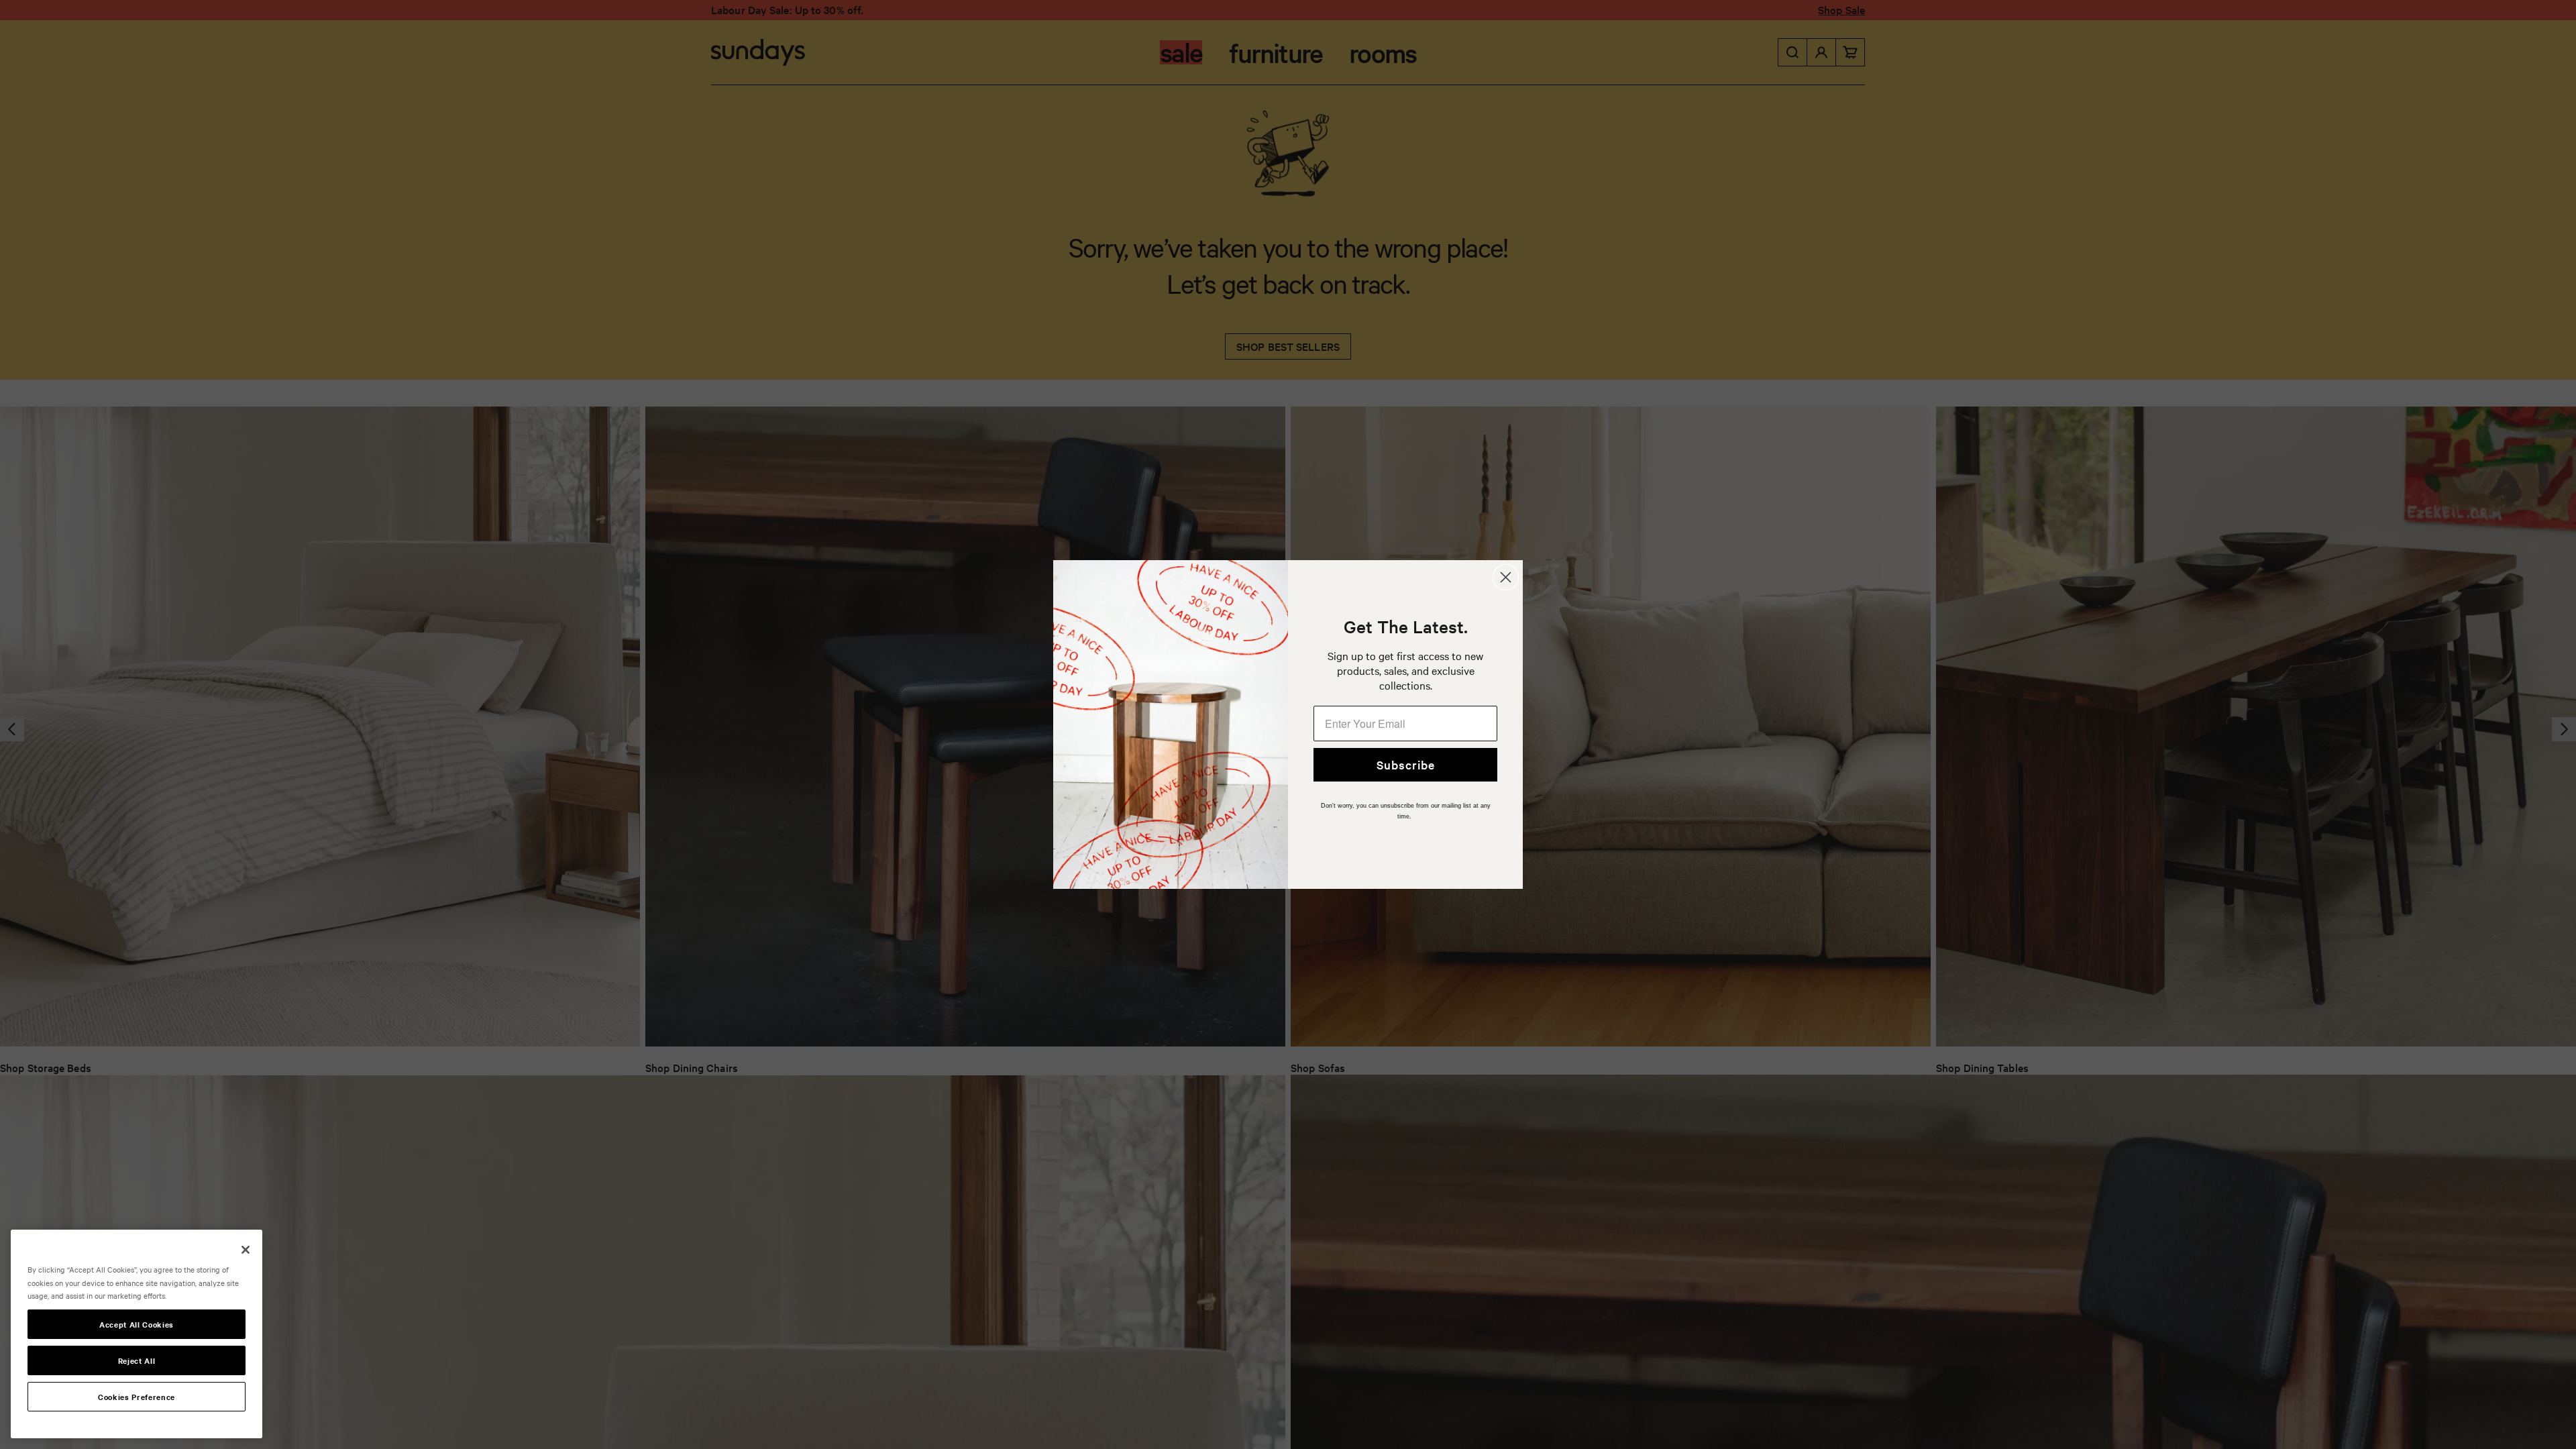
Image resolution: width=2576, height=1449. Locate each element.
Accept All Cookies (137, 1324)
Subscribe (1406, 764)
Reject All (137, 1360)
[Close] (246, 1250)
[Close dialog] (1506, 577)
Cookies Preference (137, 1397)
